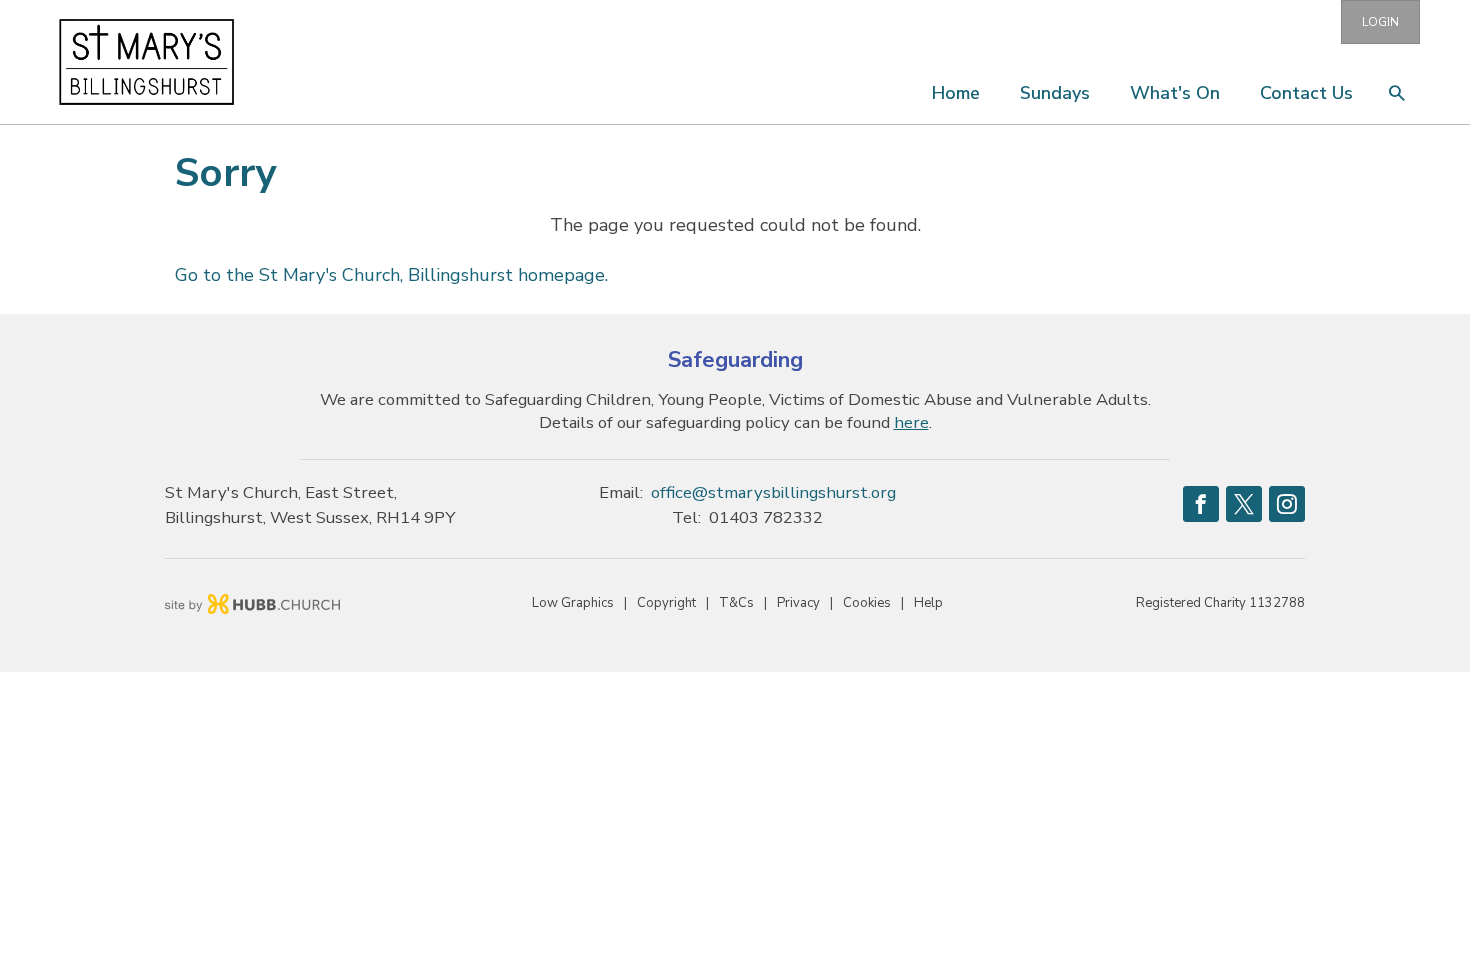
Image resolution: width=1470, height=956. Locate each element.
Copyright (666, 603)
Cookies (867, 603)
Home (956, 93)
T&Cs (736, 603)
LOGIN (1380, 22)
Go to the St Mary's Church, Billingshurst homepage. (391, 275)
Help (928, 603)
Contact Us (1306, 93)
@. (773, 492)
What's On (1175, 93)
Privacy (798, 603)
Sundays (1055, 93)
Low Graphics (573, 603)
